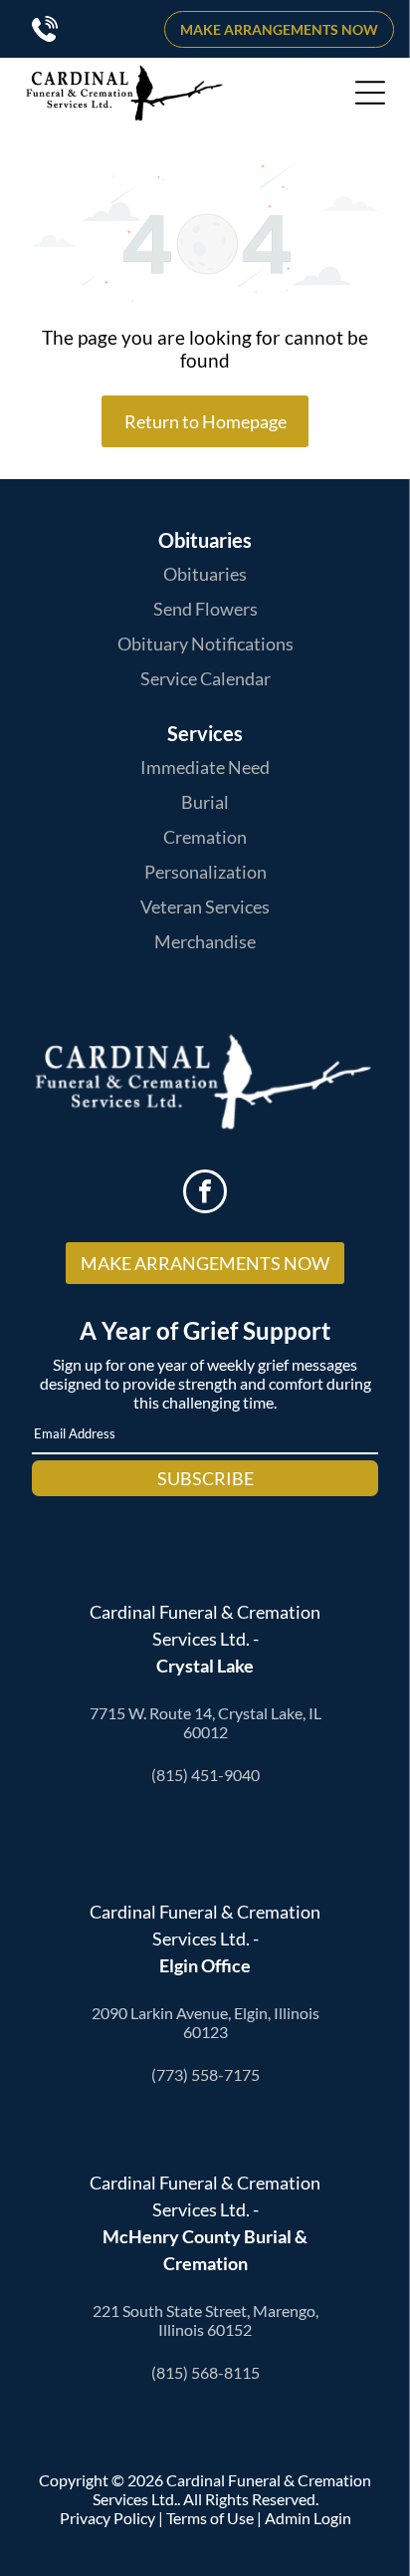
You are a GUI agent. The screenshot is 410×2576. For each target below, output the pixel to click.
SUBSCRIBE (205, 1478)
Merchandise (205, 941)
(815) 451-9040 (205, 1775)
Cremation (205, 837)
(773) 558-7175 (205, 2074)
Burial (205, 802)
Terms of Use (210, 2518)
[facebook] (205, 1194)
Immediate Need (205, 767)
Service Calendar (205, 678)
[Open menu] (370, 93)
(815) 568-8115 (205, 2372)
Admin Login (308, 2518)
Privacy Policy (107, 2518)
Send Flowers (205, 609)
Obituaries (205, 574)
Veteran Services (205, 906)
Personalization (205, 872)
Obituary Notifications (205, 644)
